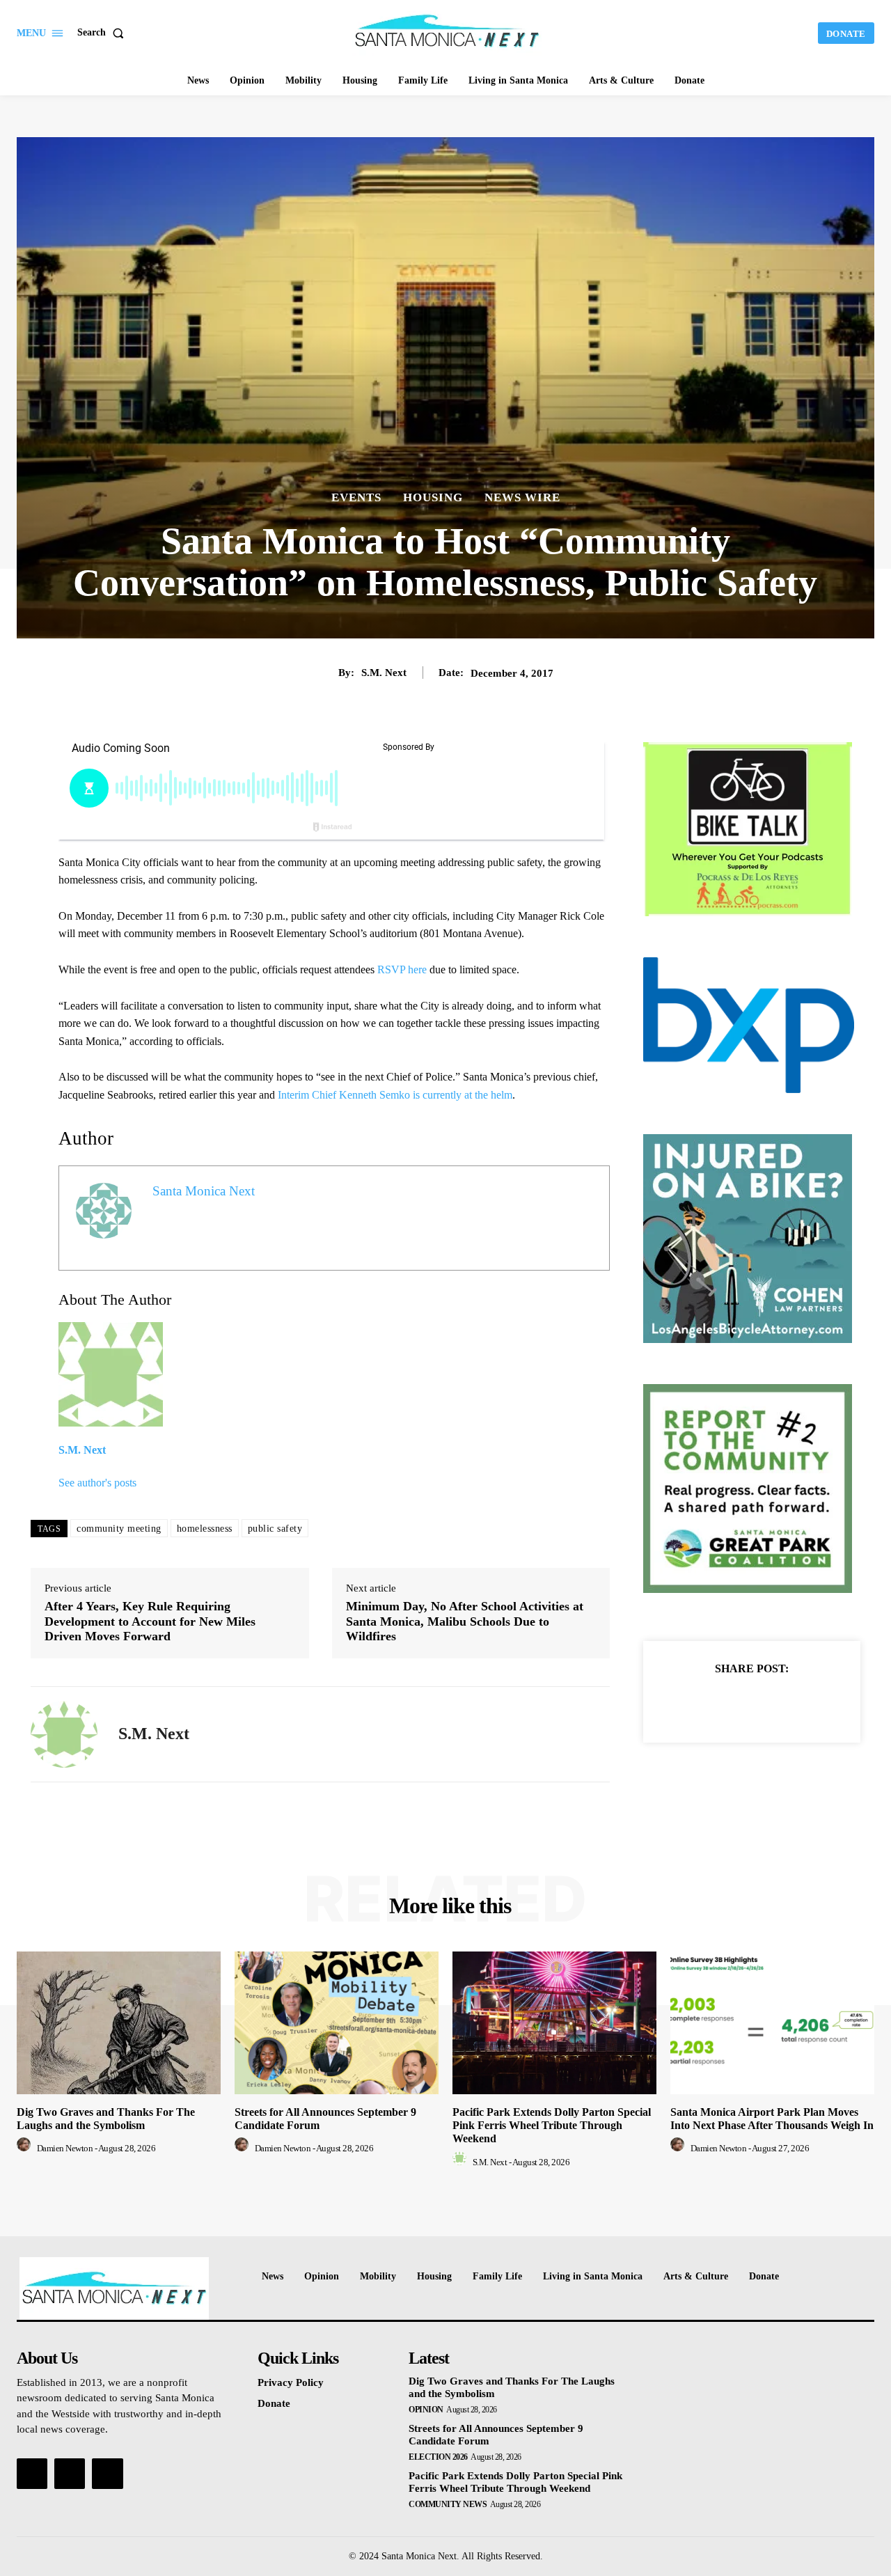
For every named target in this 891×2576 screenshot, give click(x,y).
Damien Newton (65, 2148)
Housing (433, 497)
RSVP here (402, 969)
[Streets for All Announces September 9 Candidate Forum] (337, 2023)
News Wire (522, 497)
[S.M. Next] (64, 1734)
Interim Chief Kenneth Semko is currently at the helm (394, 1095)
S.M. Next (384, 673)
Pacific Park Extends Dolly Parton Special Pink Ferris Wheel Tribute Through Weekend (552, 2125)
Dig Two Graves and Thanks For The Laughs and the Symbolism (106, 2119)
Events (356, 497)
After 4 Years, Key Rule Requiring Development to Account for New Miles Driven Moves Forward (150, 1621)
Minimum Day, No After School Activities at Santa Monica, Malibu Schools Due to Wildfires (465, 1621)
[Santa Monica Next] (448, 31)
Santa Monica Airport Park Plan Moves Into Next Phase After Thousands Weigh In (772, 2119)
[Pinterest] (768, 1703)
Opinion (426, 2410)
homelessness (205, 1529)
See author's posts (97, 1483)
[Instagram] (70, 2474)
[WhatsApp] (800, 1703)
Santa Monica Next (204, 1191)
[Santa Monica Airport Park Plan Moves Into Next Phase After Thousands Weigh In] (772, 2023)
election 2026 (438, 2457)
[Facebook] (704, 1703)
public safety (275, 1529)
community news (448, 2504)
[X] (736, 1703)
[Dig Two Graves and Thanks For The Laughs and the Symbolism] (119, 2023)
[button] (103, 33)
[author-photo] (26, 2148)
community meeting (119, 1529)
